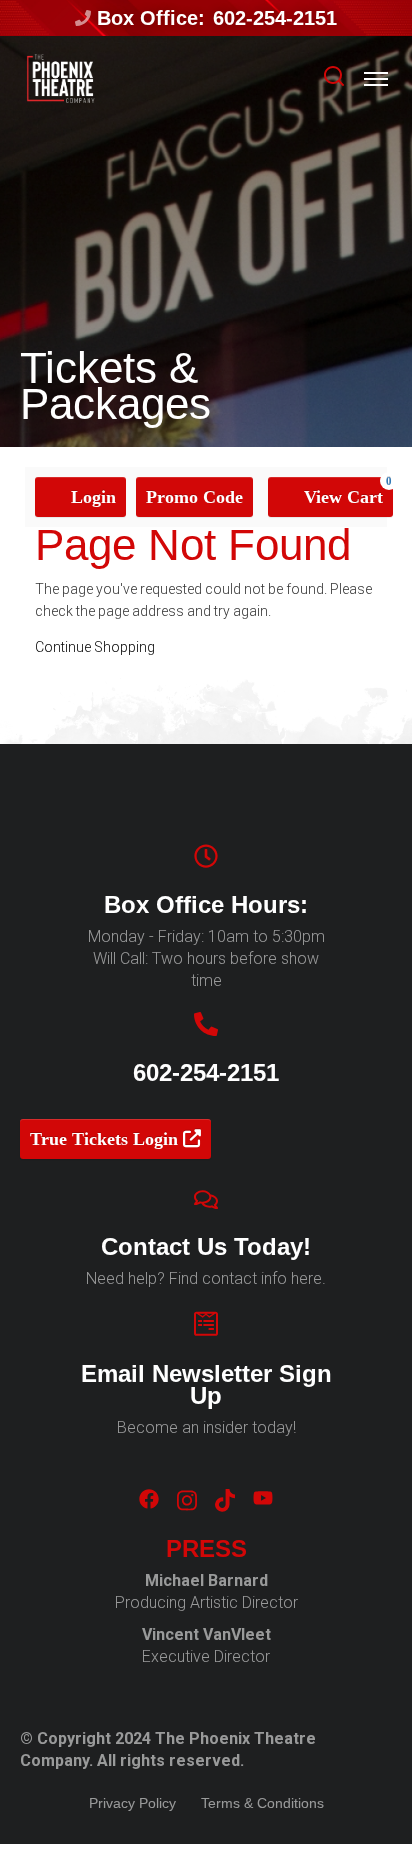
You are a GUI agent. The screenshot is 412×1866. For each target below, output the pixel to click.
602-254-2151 (275, 18)
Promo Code (194, 497)
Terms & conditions (262, 1803)
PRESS (206, 1549)
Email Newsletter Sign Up (206, 1385)
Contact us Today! (206, 1247)
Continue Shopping (95, 647)
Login (91, 497)
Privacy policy (132, 1803)
